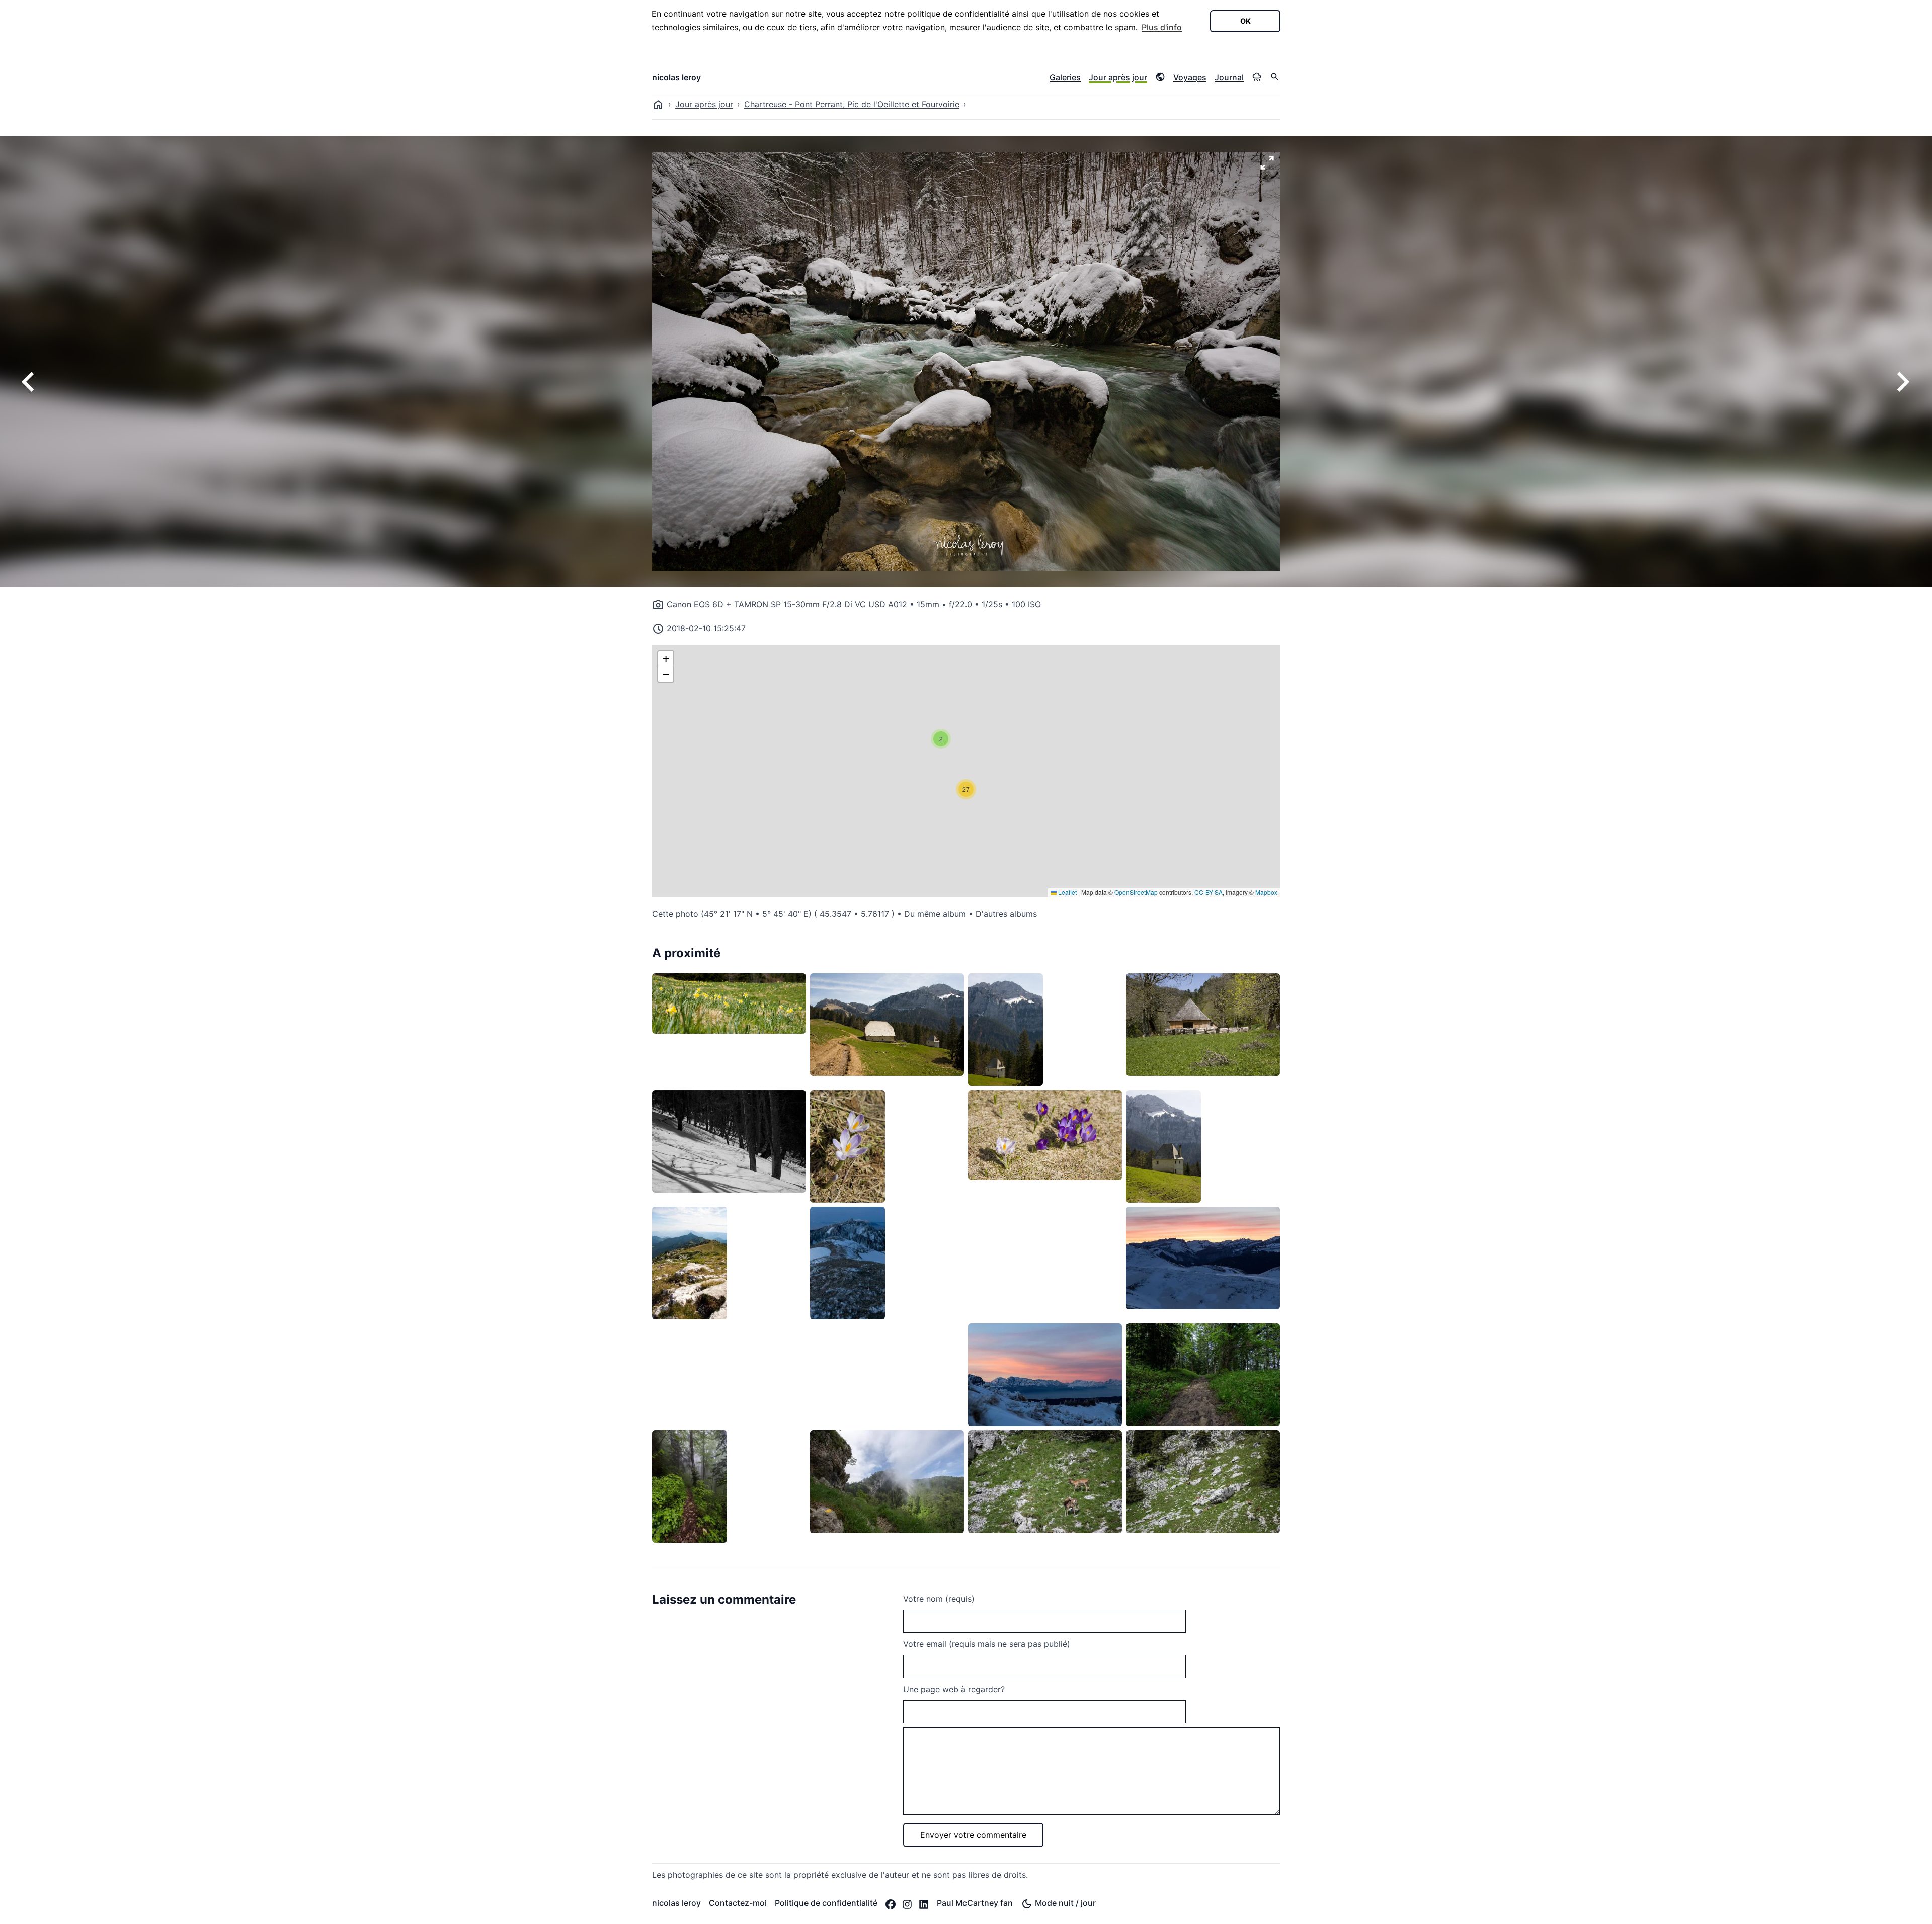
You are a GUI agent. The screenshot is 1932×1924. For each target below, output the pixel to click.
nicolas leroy (676, 77)
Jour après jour (1118, 77)
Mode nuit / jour (1064, 1903)
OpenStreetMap (1136, 892)
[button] (941, 739)
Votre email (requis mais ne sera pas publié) (987, 1644)
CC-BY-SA (1209, 892)
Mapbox (1266, 892)
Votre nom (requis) (939, 1599)
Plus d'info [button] (1162, 27)
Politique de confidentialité (826, 1903)
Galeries (1065, 77)
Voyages (1190, 77)
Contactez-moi (738, 1903)
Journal (1229, 77)
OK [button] (1245, 21)
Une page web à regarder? (954, 1689)
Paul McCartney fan (975, 1903)
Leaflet (1067, 892)
